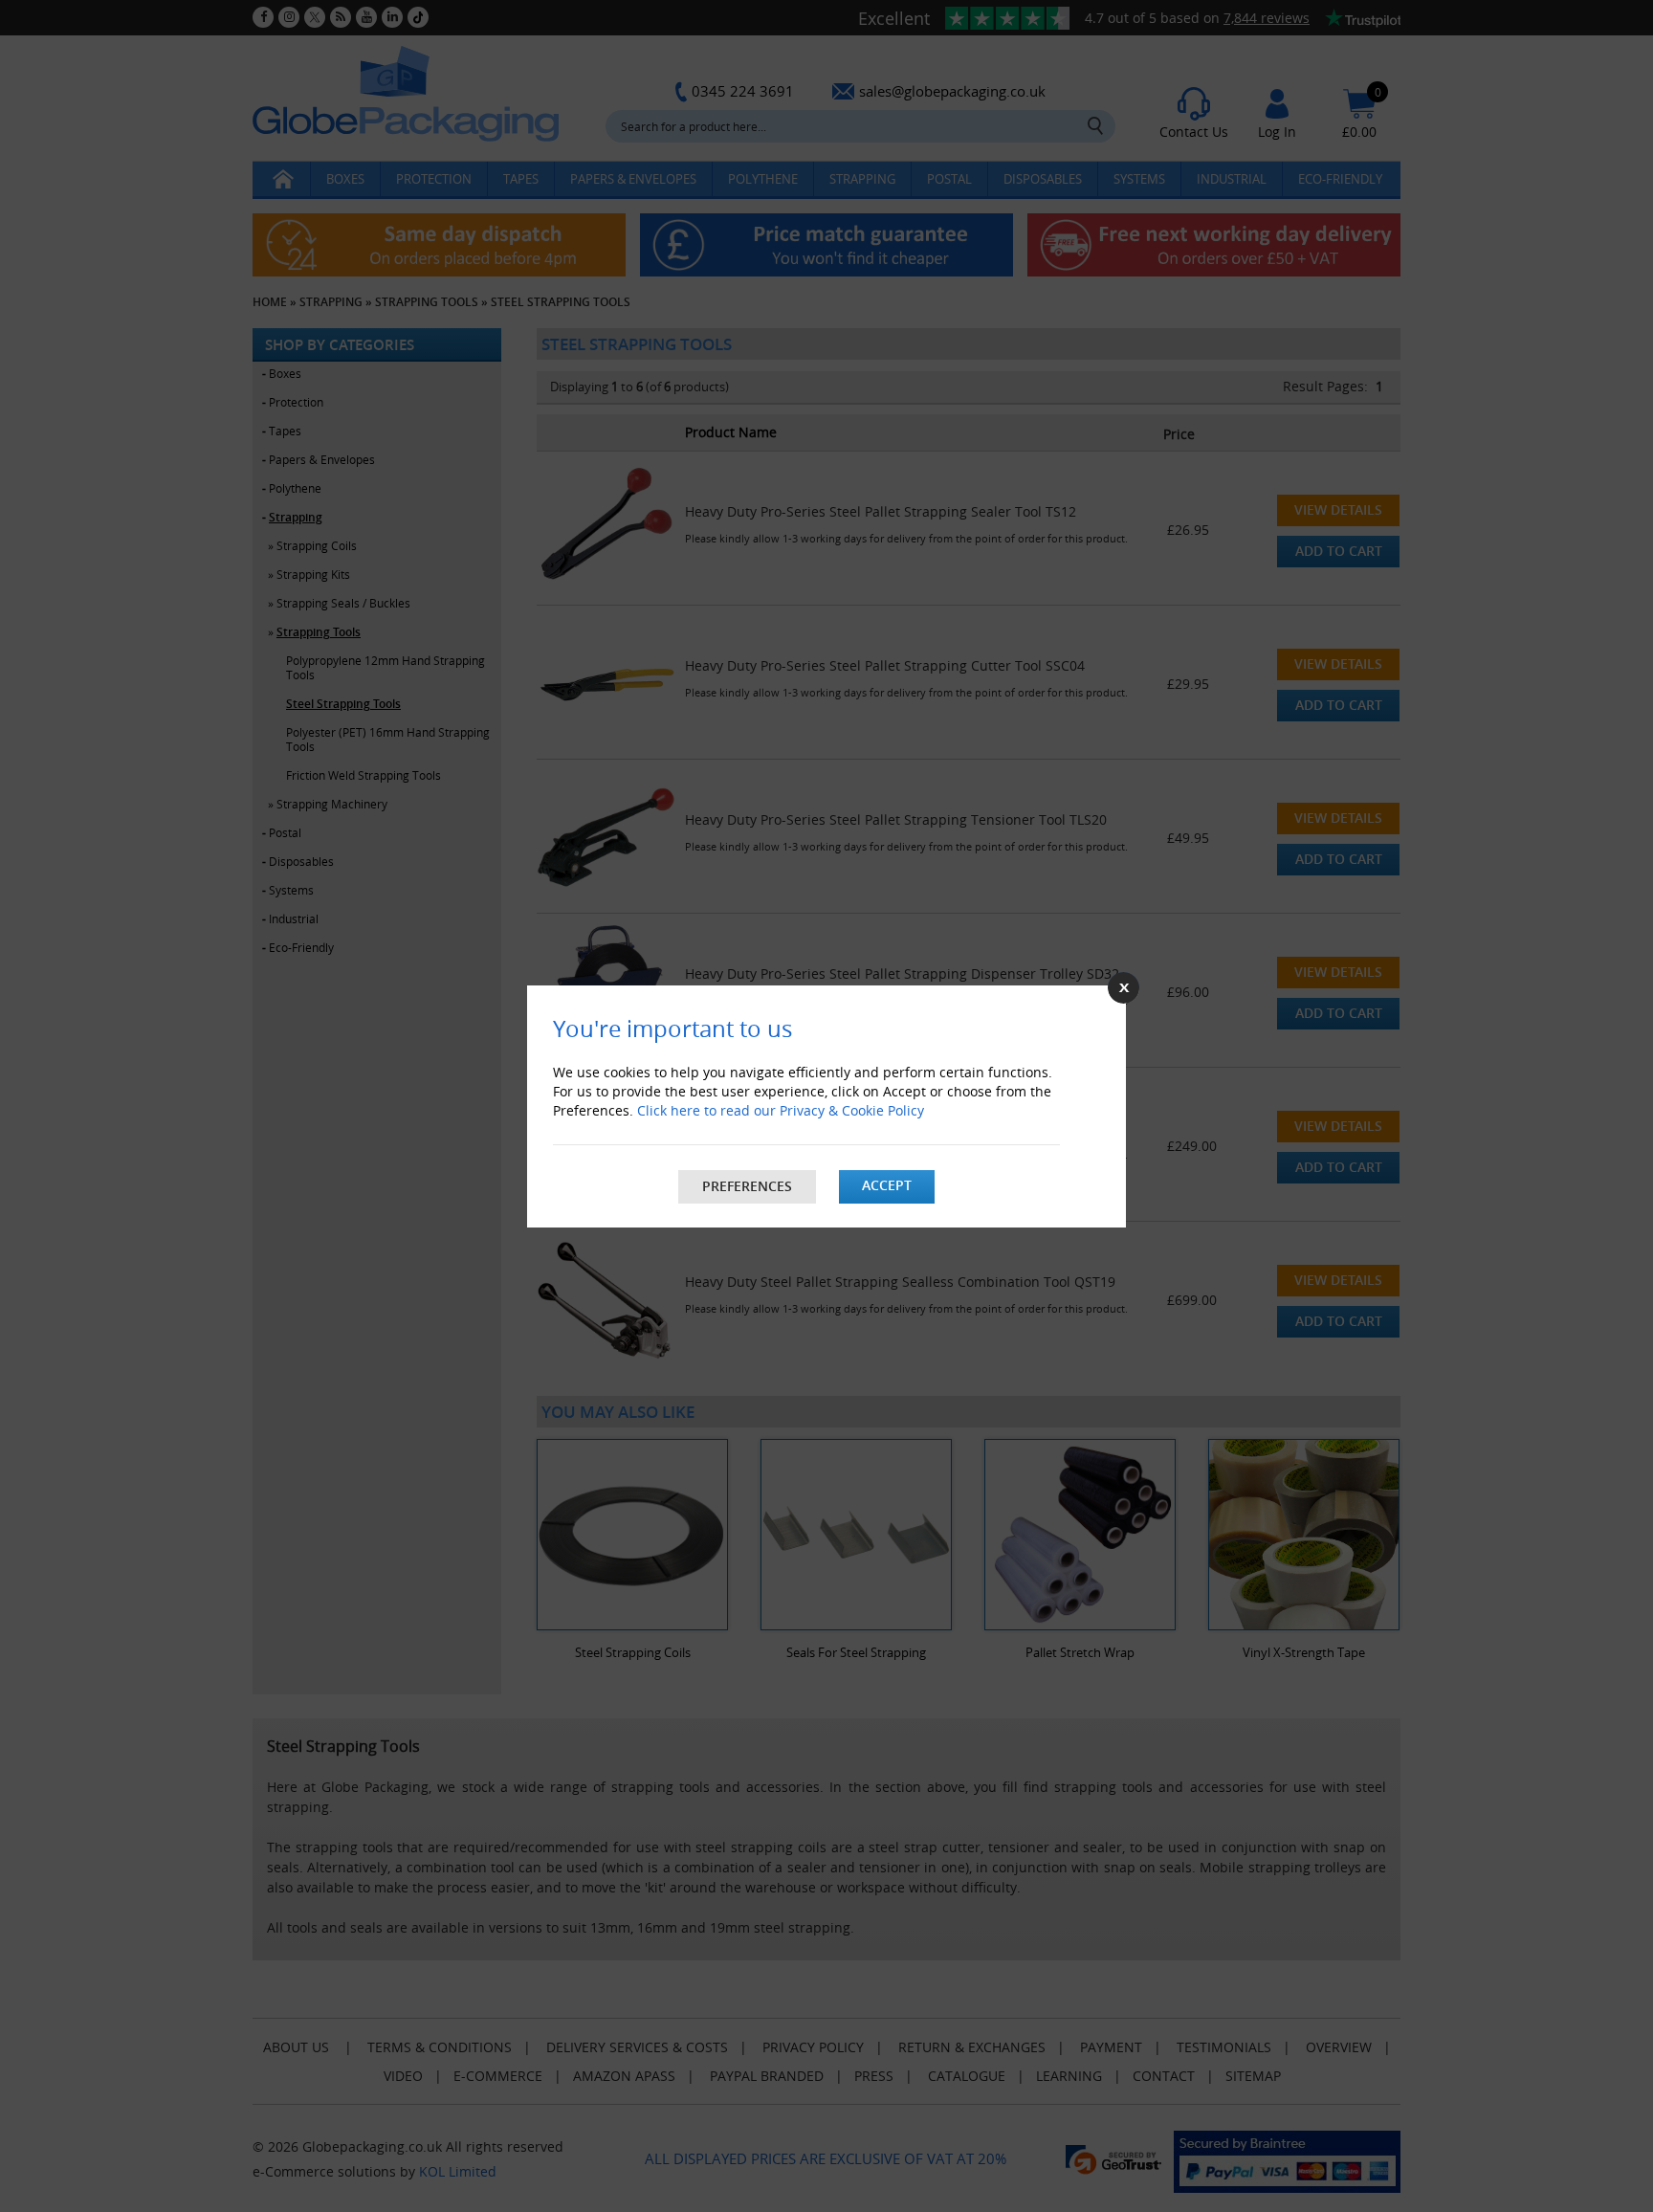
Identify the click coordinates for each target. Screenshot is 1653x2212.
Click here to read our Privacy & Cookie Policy (781, 1110)
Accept (887, 1185)
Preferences (747, 1186)
